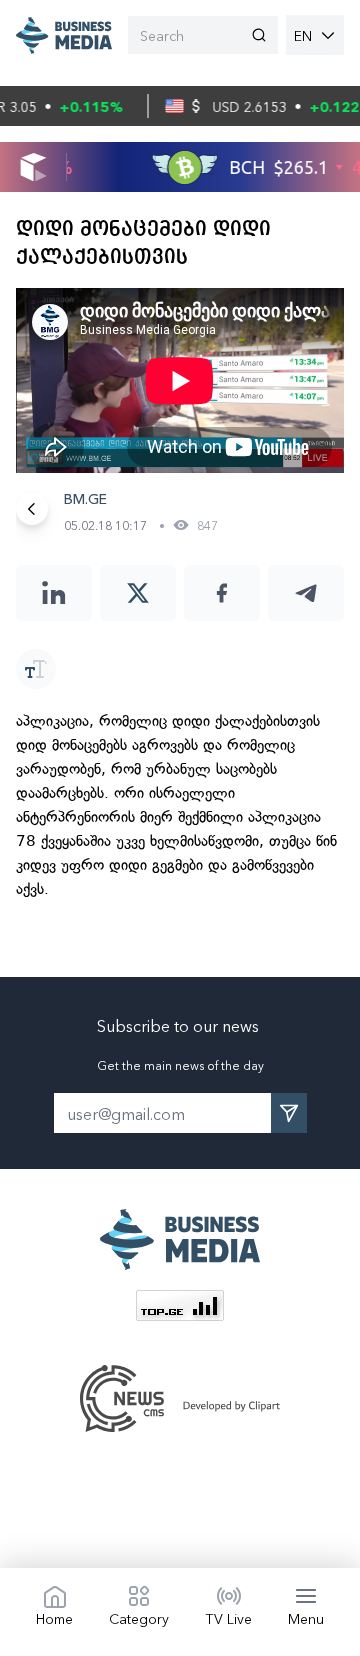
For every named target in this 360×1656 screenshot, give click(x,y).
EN (303, 35)
